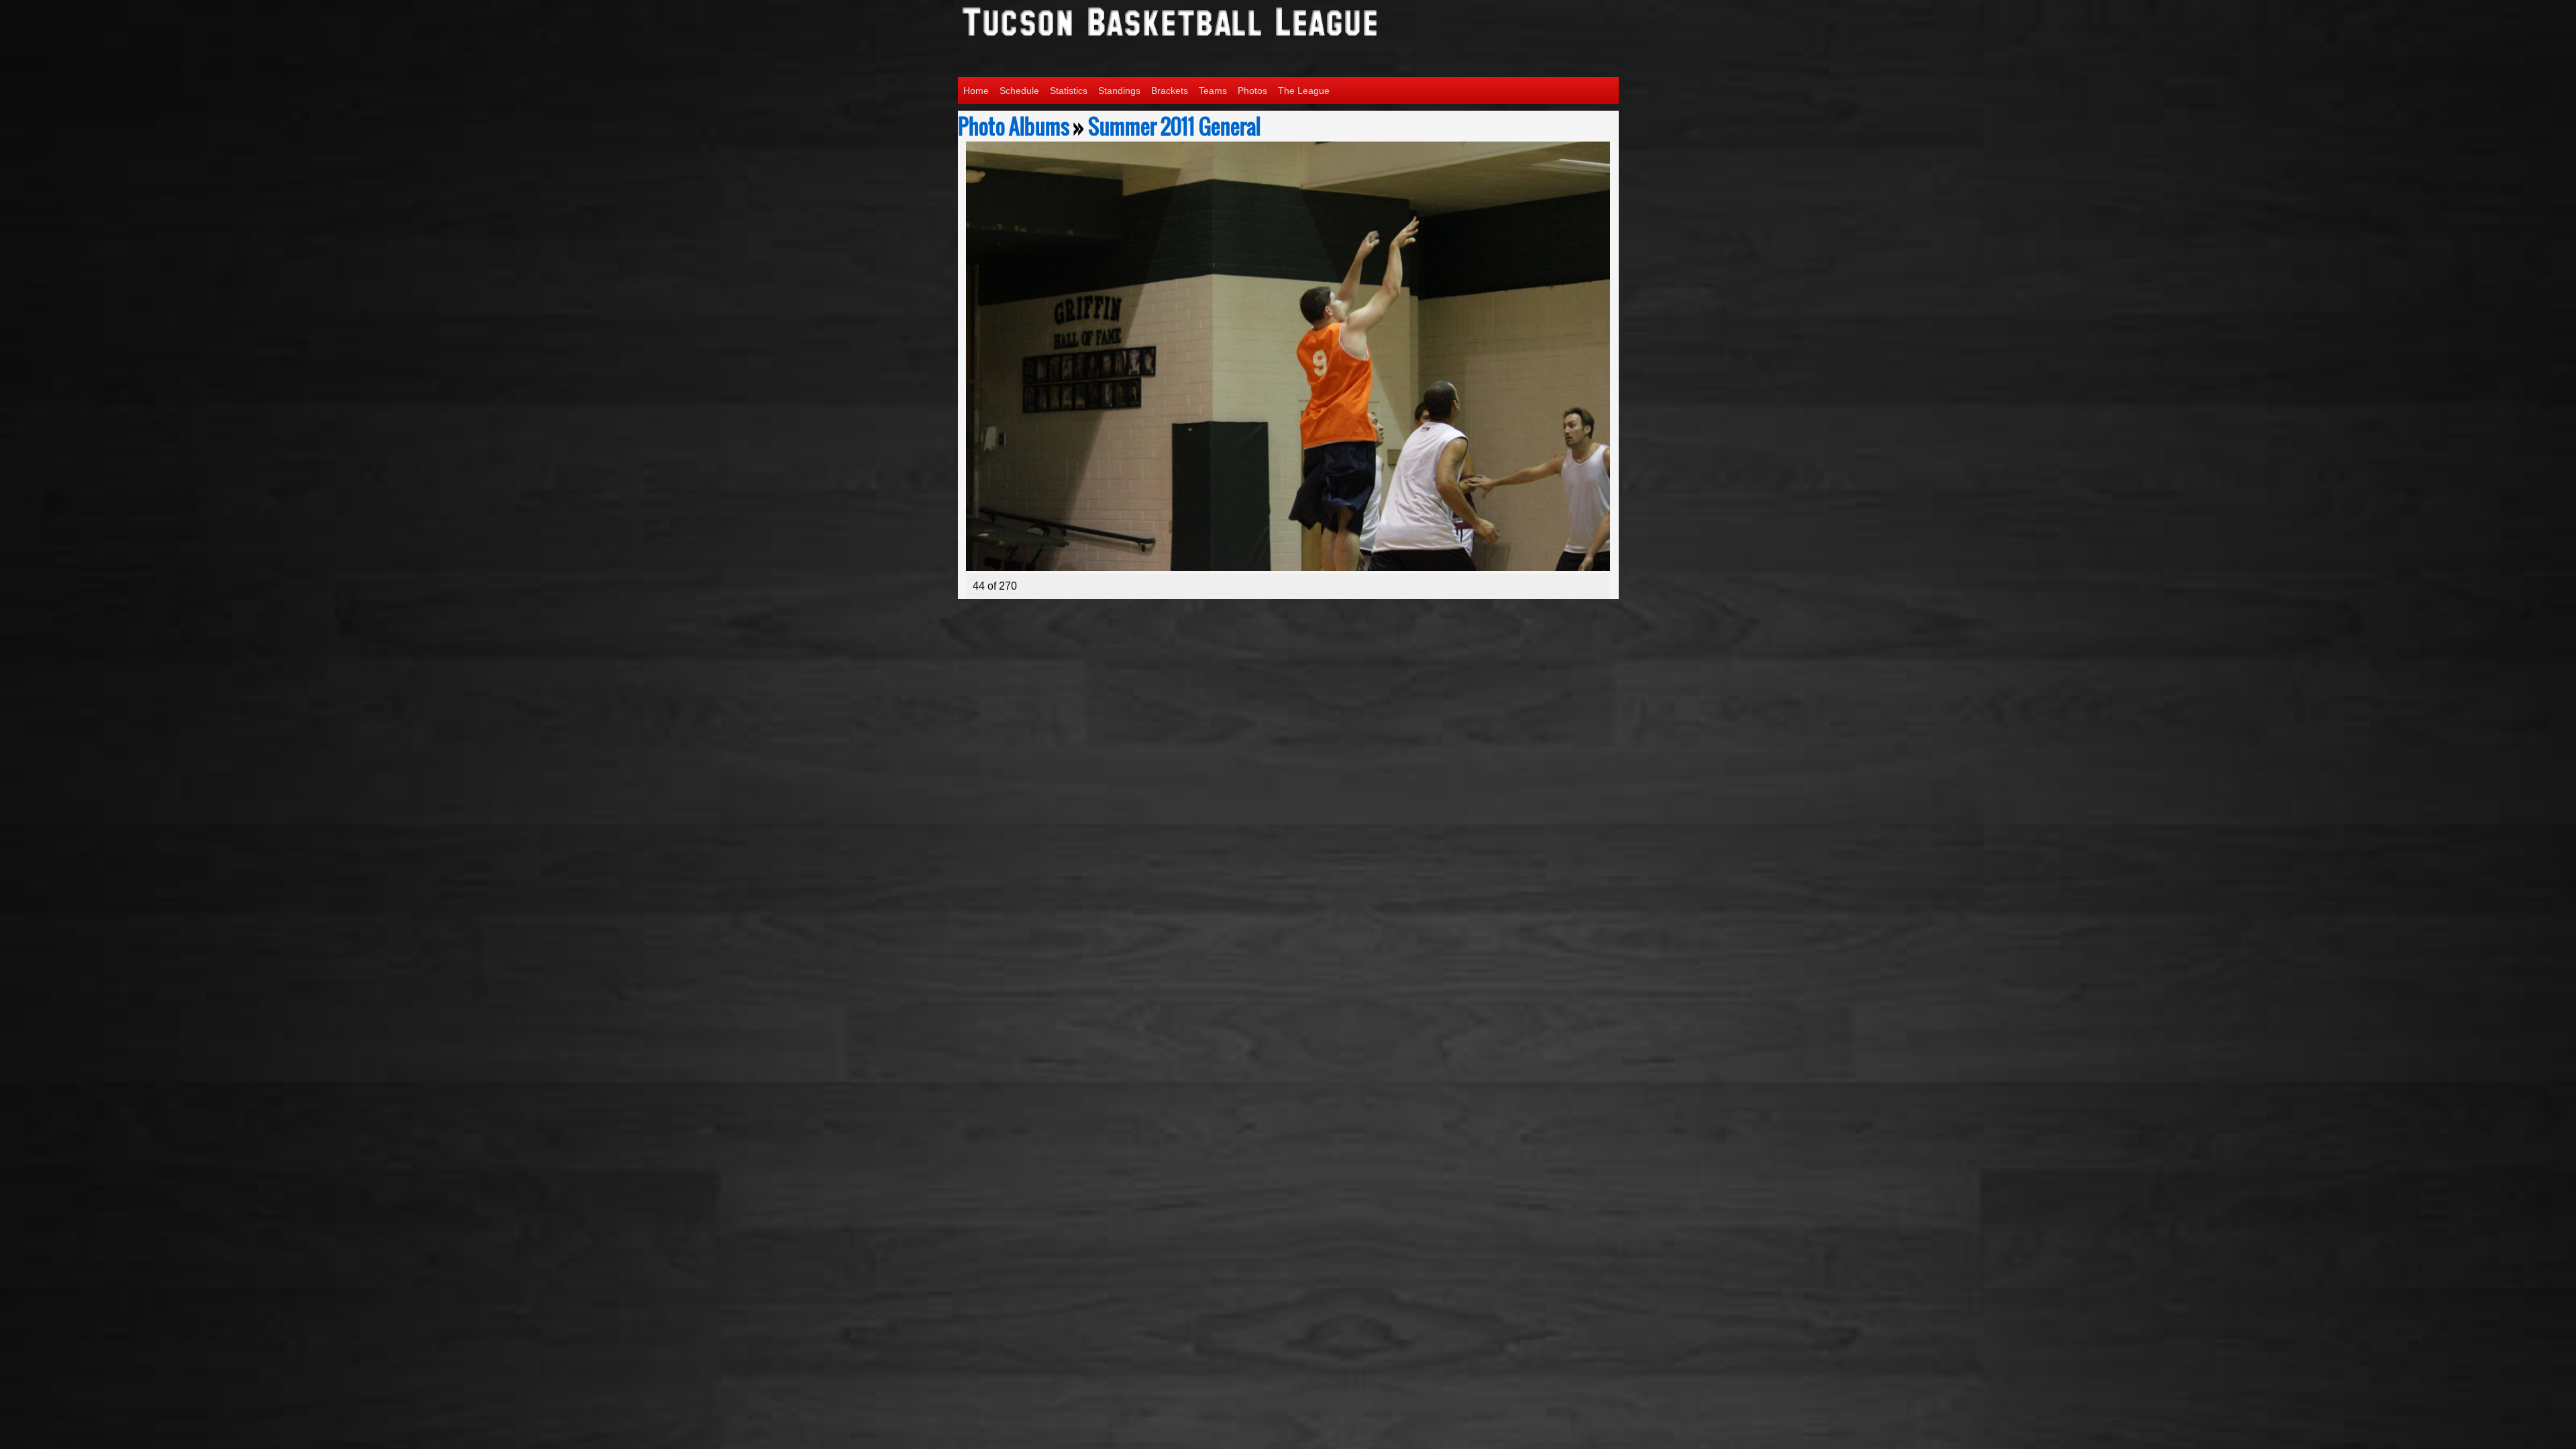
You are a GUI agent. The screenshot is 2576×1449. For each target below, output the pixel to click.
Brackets (1170, 91)
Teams (1213, 91)
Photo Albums (1014, 126)
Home (976, 91)
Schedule (1019, 91)
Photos (1252, 91)
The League (1304, 91)
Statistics (1069, 91)
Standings (1119, 91)
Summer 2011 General (1174, 126)
